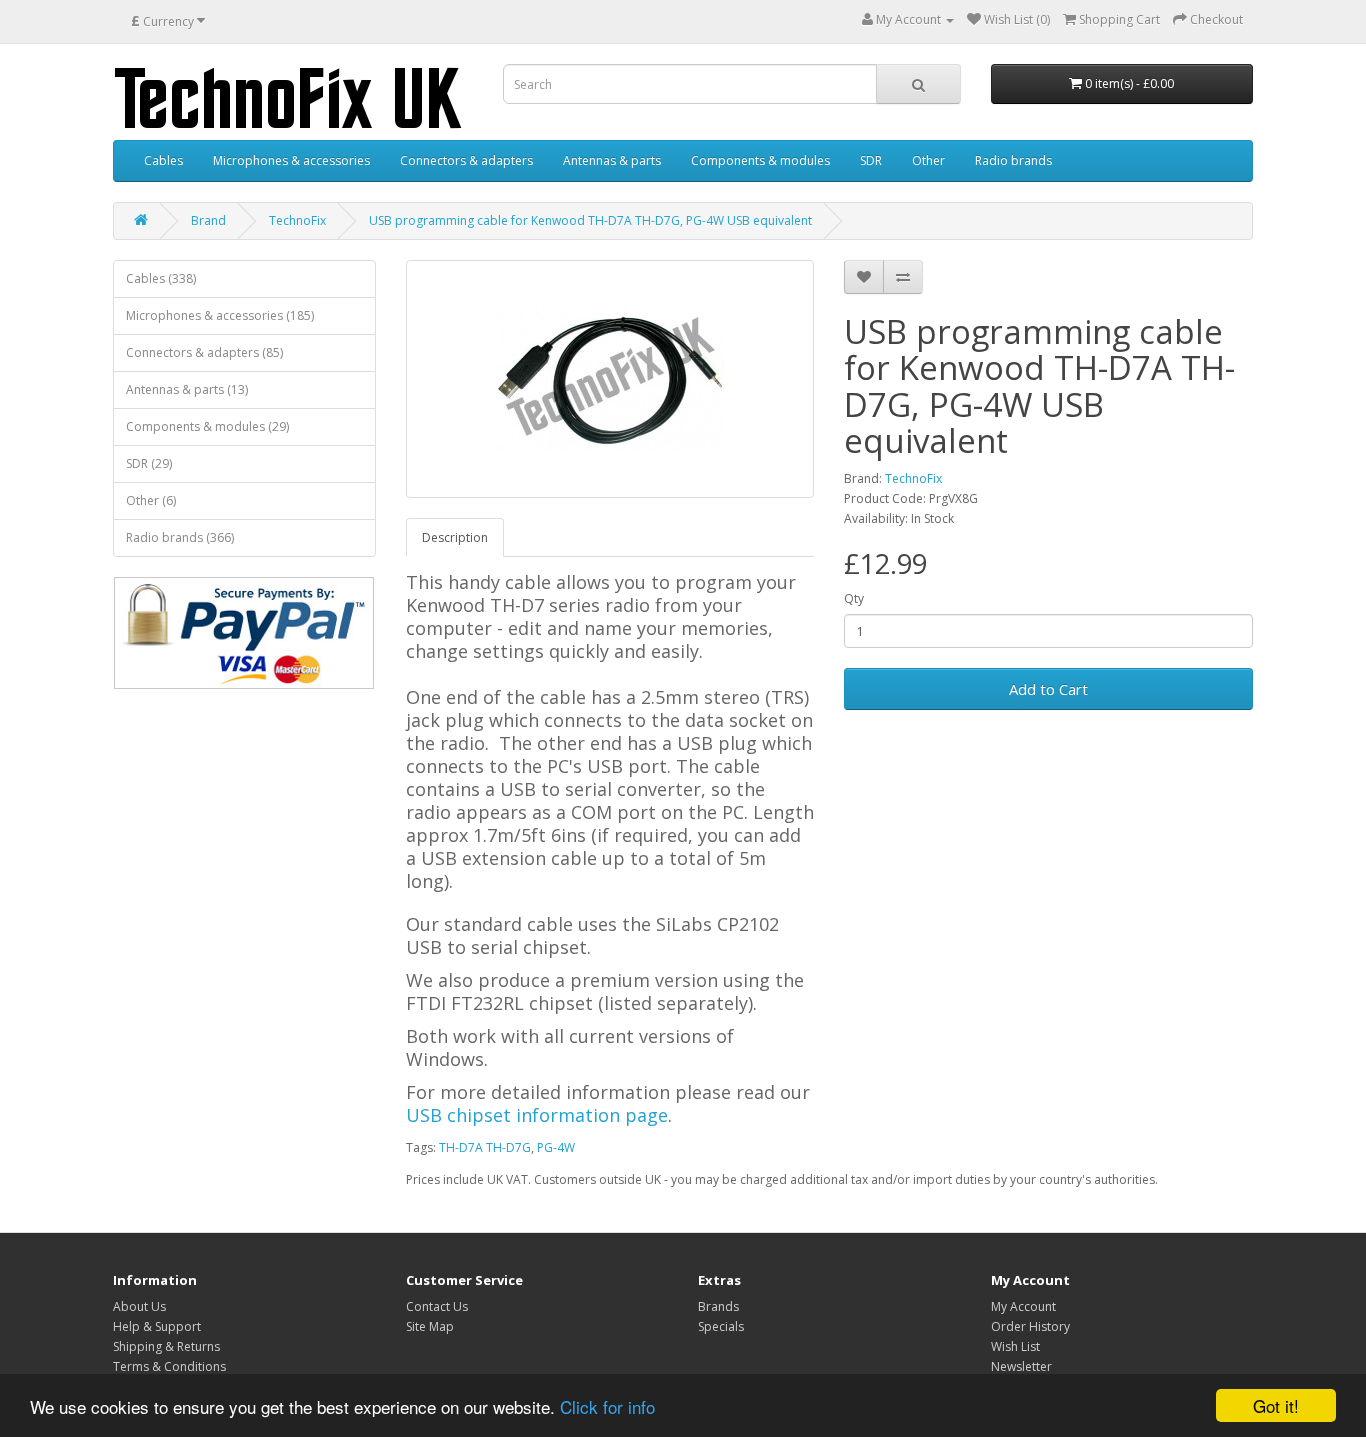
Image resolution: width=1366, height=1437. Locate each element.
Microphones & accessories (291, 160)
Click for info (607, 1406)
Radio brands (1013, 160)
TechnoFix (297, 220)
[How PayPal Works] (244, 633)
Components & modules (760, 160)
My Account (1023, 1306)
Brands (718, 1306)
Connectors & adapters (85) (204, 352)
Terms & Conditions (169, 1366)
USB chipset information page (537, 1115)
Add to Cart (1048, 689)
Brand (208, 220)
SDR (871, 160)
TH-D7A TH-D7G (485, 1147)
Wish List (1015, 1346)
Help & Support (157, 1326)
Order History (1030, 1326)
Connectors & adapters (466, 160)
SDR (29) (149, 463)
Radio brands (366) (180, 537)
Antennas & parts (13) (187, 389)
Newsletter (1021, 1366)
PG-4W (556, 1147)
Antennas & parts (612, 160)
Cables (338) (161, 278)
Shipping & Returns (166, 1346)
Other (928, 160)
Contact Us (437, 1306)
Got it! (1276, 1405)
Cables (163, 160)
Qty (854, 598)
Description (455, 537)
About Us (139, 1306)
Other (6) (151, 500)
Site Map (430, 1326)
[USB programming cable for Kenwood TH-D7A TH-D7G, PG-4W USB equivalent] (610, 379)
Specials (721, 1326)
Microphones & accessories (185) (220, 315)
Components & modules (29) (207, 426)
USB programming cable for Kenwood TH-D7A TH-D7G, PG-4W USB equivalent (590, 220)
